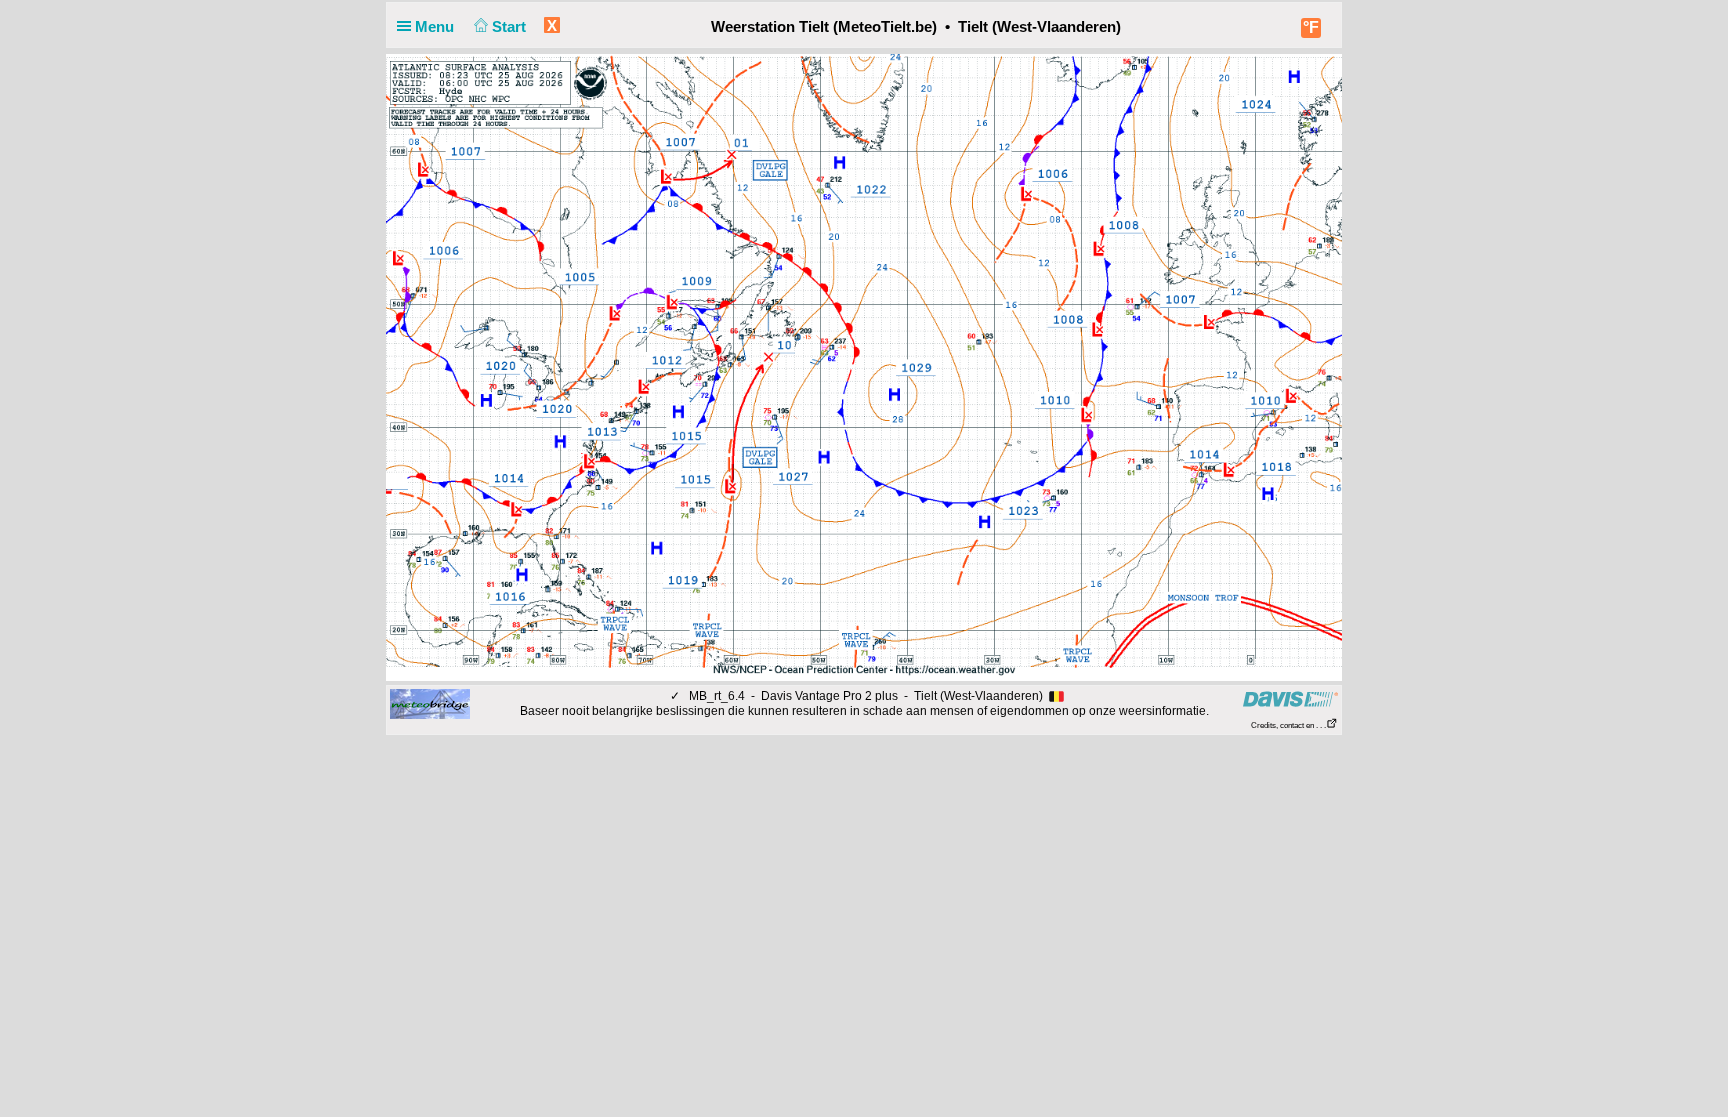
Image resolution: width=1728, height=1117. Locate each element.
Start (511, 26)
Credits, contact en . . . (1288, 725)
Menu (436, 26)
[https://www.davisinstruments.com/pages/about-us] (1290, 698)
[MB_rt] (430, 703)
